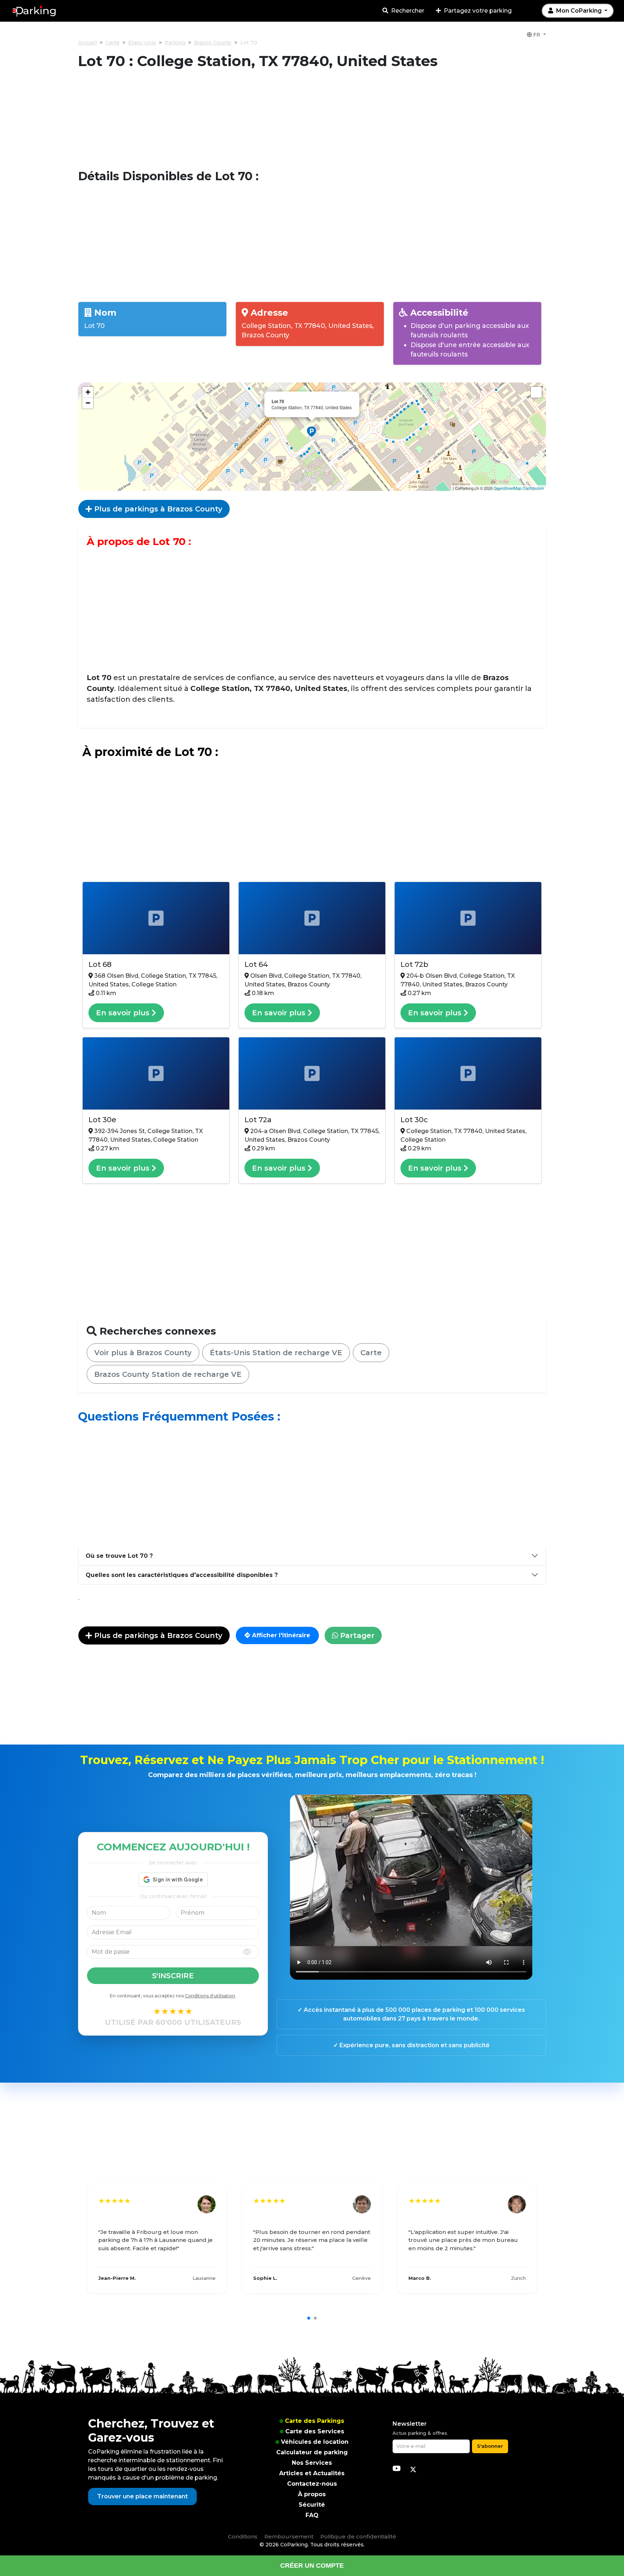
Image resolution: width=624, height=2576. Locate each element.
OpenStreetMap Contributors (519, 488)
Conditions (243, 2536)
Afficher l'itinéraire (280, 1635)
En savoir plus (124, 1013)
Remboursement (289, 2536)
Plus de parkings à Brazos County (157, 509)
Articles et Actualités (312, 2473)
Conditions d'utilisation (210, 1996)
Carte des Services (315, 2431)
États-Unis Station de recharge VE (276, 1353)
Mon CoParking (579, 11)
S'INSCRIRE (173, 1976)
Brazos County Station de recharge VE (168, 1374)
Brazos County (213, 43)
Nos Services (312, 2463)
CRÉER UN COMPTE (312, 2566)
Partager (356, 1635)
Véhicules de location (315, 2442)
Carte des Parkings (315, 2421)
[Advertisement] (312, 120)
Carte (112, 43)
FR (537, 35)
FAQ (312, 2515)
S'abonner (490, 2446)
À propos (312, 2494)
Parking (175, 43)
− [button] (88, 403)
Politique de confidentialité (358, 2536)
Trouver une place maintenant (142, 2496)
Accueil (87, 43)
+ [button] (88, 392)
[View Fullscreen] (536, 392)
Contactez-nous (312, 2484)
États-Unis (142, 43)
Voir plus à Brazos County (143, 1353)
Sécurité (312, 2505)
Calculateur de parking (312, 2452)
